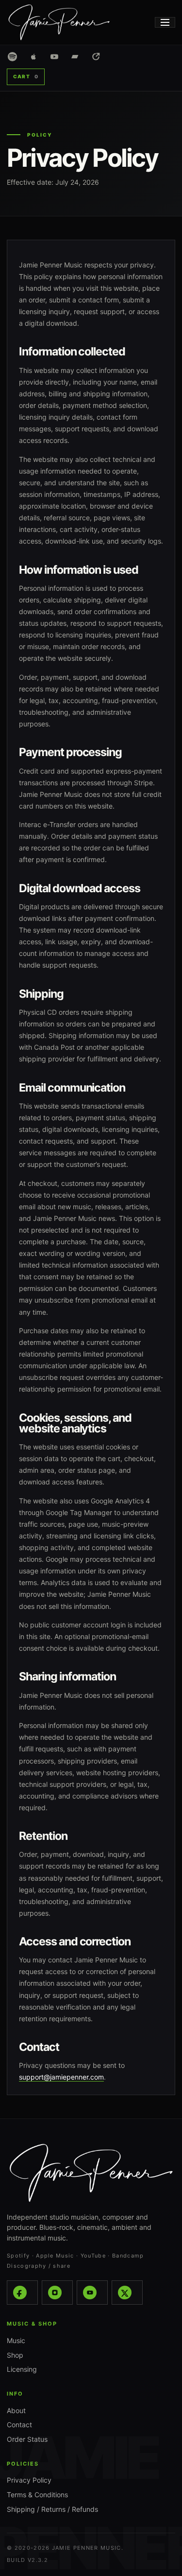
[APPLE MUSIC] (33, 57)
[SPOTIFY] (12, 57)
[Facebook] (22, 2293)
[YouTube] (92, 2293)
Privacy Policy (29, 2480)
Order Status (27, 2439)
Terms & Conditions (37, 2495)
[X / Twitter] (127, 2293)
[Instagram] (57, 2293)
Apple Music (55, 2256)
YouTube (93, 2256)
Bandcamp (128, 2256)
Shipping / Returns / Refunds (52, 2509)
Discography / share (39, 2266)
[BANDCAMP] (75, 57)
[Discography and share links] (96, 57)
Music (16, 2340)
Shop (15, 2355)
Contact (19, 2425)
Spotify (18, 2256)
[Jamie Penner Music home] (67, 22)
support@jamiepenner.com (61, 2077)
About (16, 2410)
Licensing (22, 2369)
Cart (26, 76)
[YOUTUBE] (54, 57)
